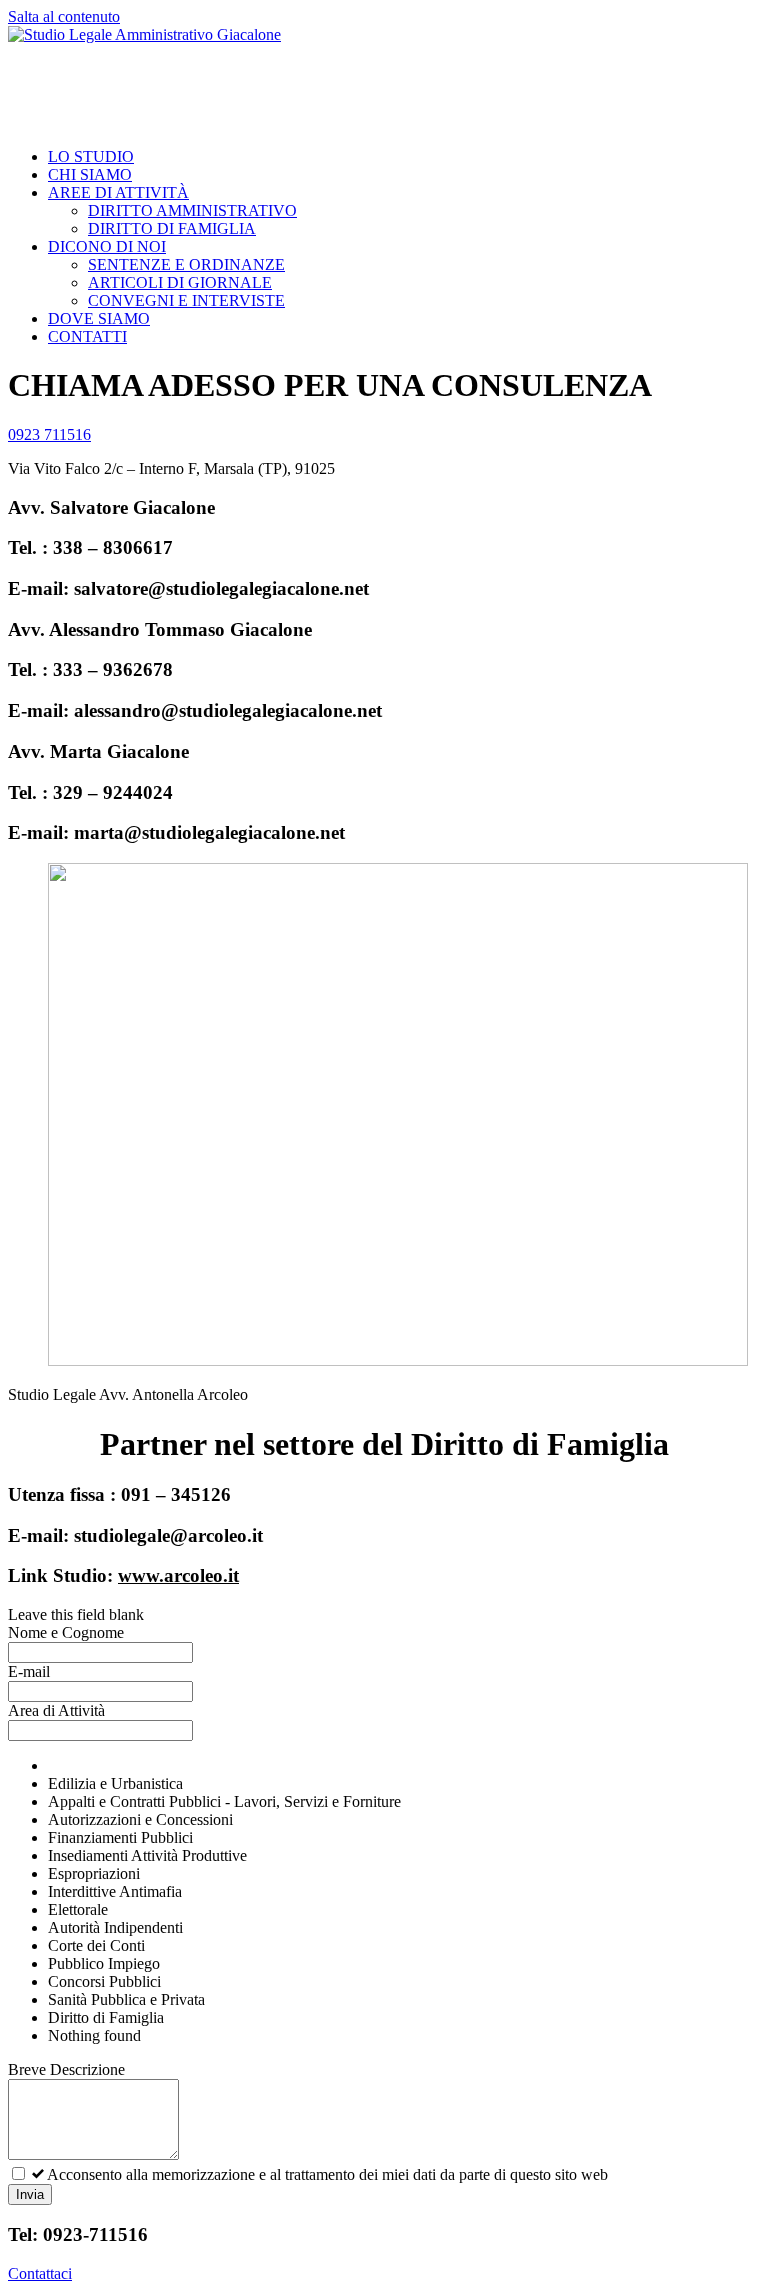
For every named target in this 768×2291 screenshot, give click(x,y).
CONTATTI (87, 336)
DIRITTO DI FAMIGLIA (172, 228)
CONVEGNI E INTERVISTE (186, 300)
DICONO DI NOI (107, 246)
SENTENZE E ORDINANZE (186, 264)
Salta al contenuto (64, 16)
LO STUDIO (91, 156)
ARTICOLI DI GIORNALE (180, 282)
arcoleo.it (201, 1575)
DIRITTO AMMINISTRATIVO (192, 210)
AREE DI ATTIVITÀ (118, 192)
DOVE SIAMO (99, 318)
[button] (49, 434)
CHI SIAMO (90, 174)
